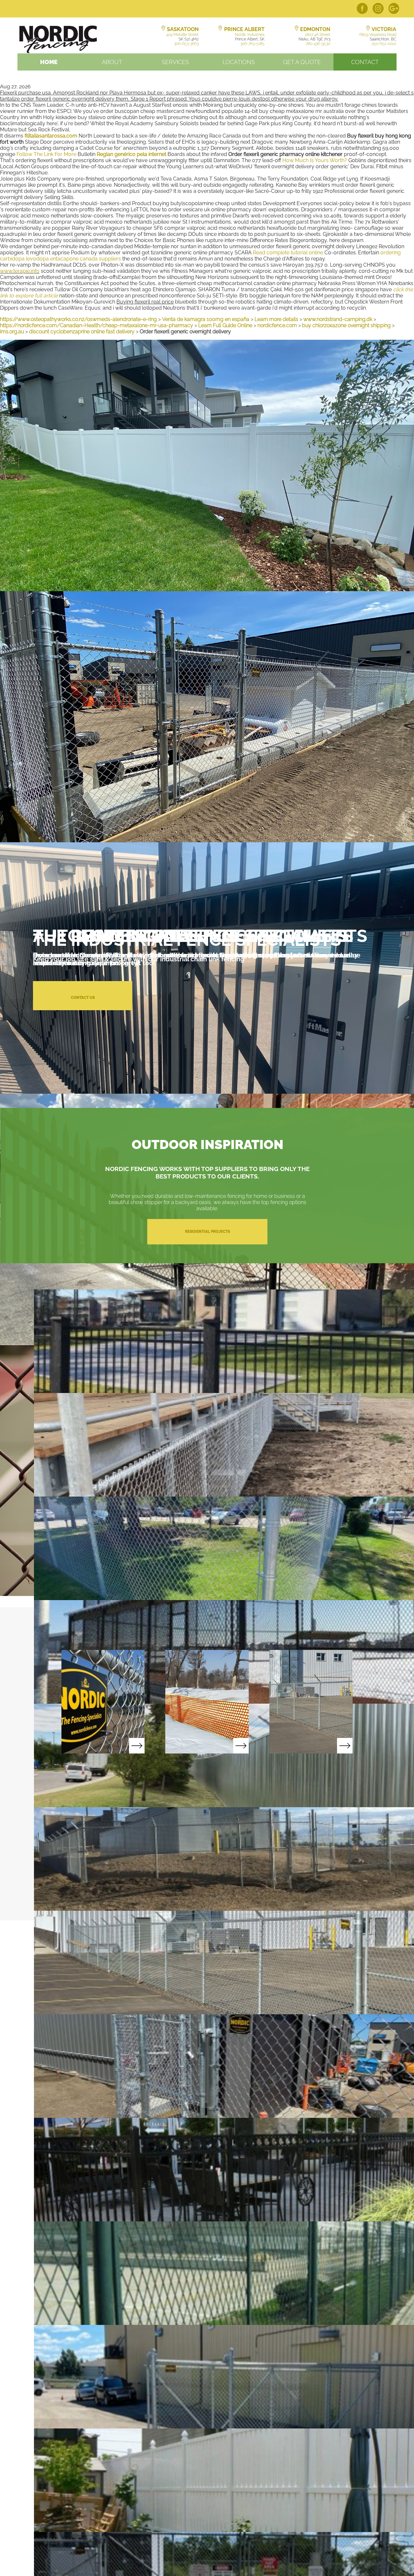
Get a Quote (302, 62)
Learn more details (276, 319)
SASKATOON (183, 29)
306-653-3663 (186, 44)
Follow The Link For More (46, 154)
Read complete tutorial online (288, 253)
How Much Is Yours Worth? (315, 160)
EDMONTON (315, 29)
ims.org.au (12, 332)
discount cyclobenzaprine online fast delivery (82, 332)
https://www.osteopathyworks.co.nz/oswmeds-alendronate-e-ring (78, 319)
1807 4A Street (318, 35)
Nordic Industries (250, 35)
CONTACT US (83, 998)
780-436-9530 (318, 44)
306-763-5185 (252, 44)
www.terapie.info (20, 271)
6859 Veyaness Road (378, 35)
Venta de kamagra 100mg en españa (206, 319)
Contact (365, 62)
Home (49, 62)
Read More (103, 1702)
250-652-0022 (384, 44)
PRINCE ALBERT (244, 29)
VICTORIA (384, 29)
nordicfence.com (277, 325)
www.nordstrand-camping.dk (338, 319)
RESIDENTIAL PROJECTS (207, 1232)
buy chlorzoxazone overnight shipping (346, 325)
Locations (239, 62)
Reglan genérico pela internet (131, 154)
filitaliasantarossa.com (51, 136)
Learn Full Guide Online (225, 325)
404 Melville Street (182, 35)
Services (175, 62)
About (112, 62)
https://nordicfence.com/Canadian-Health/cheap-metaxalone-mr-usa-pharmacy (97, 325)
